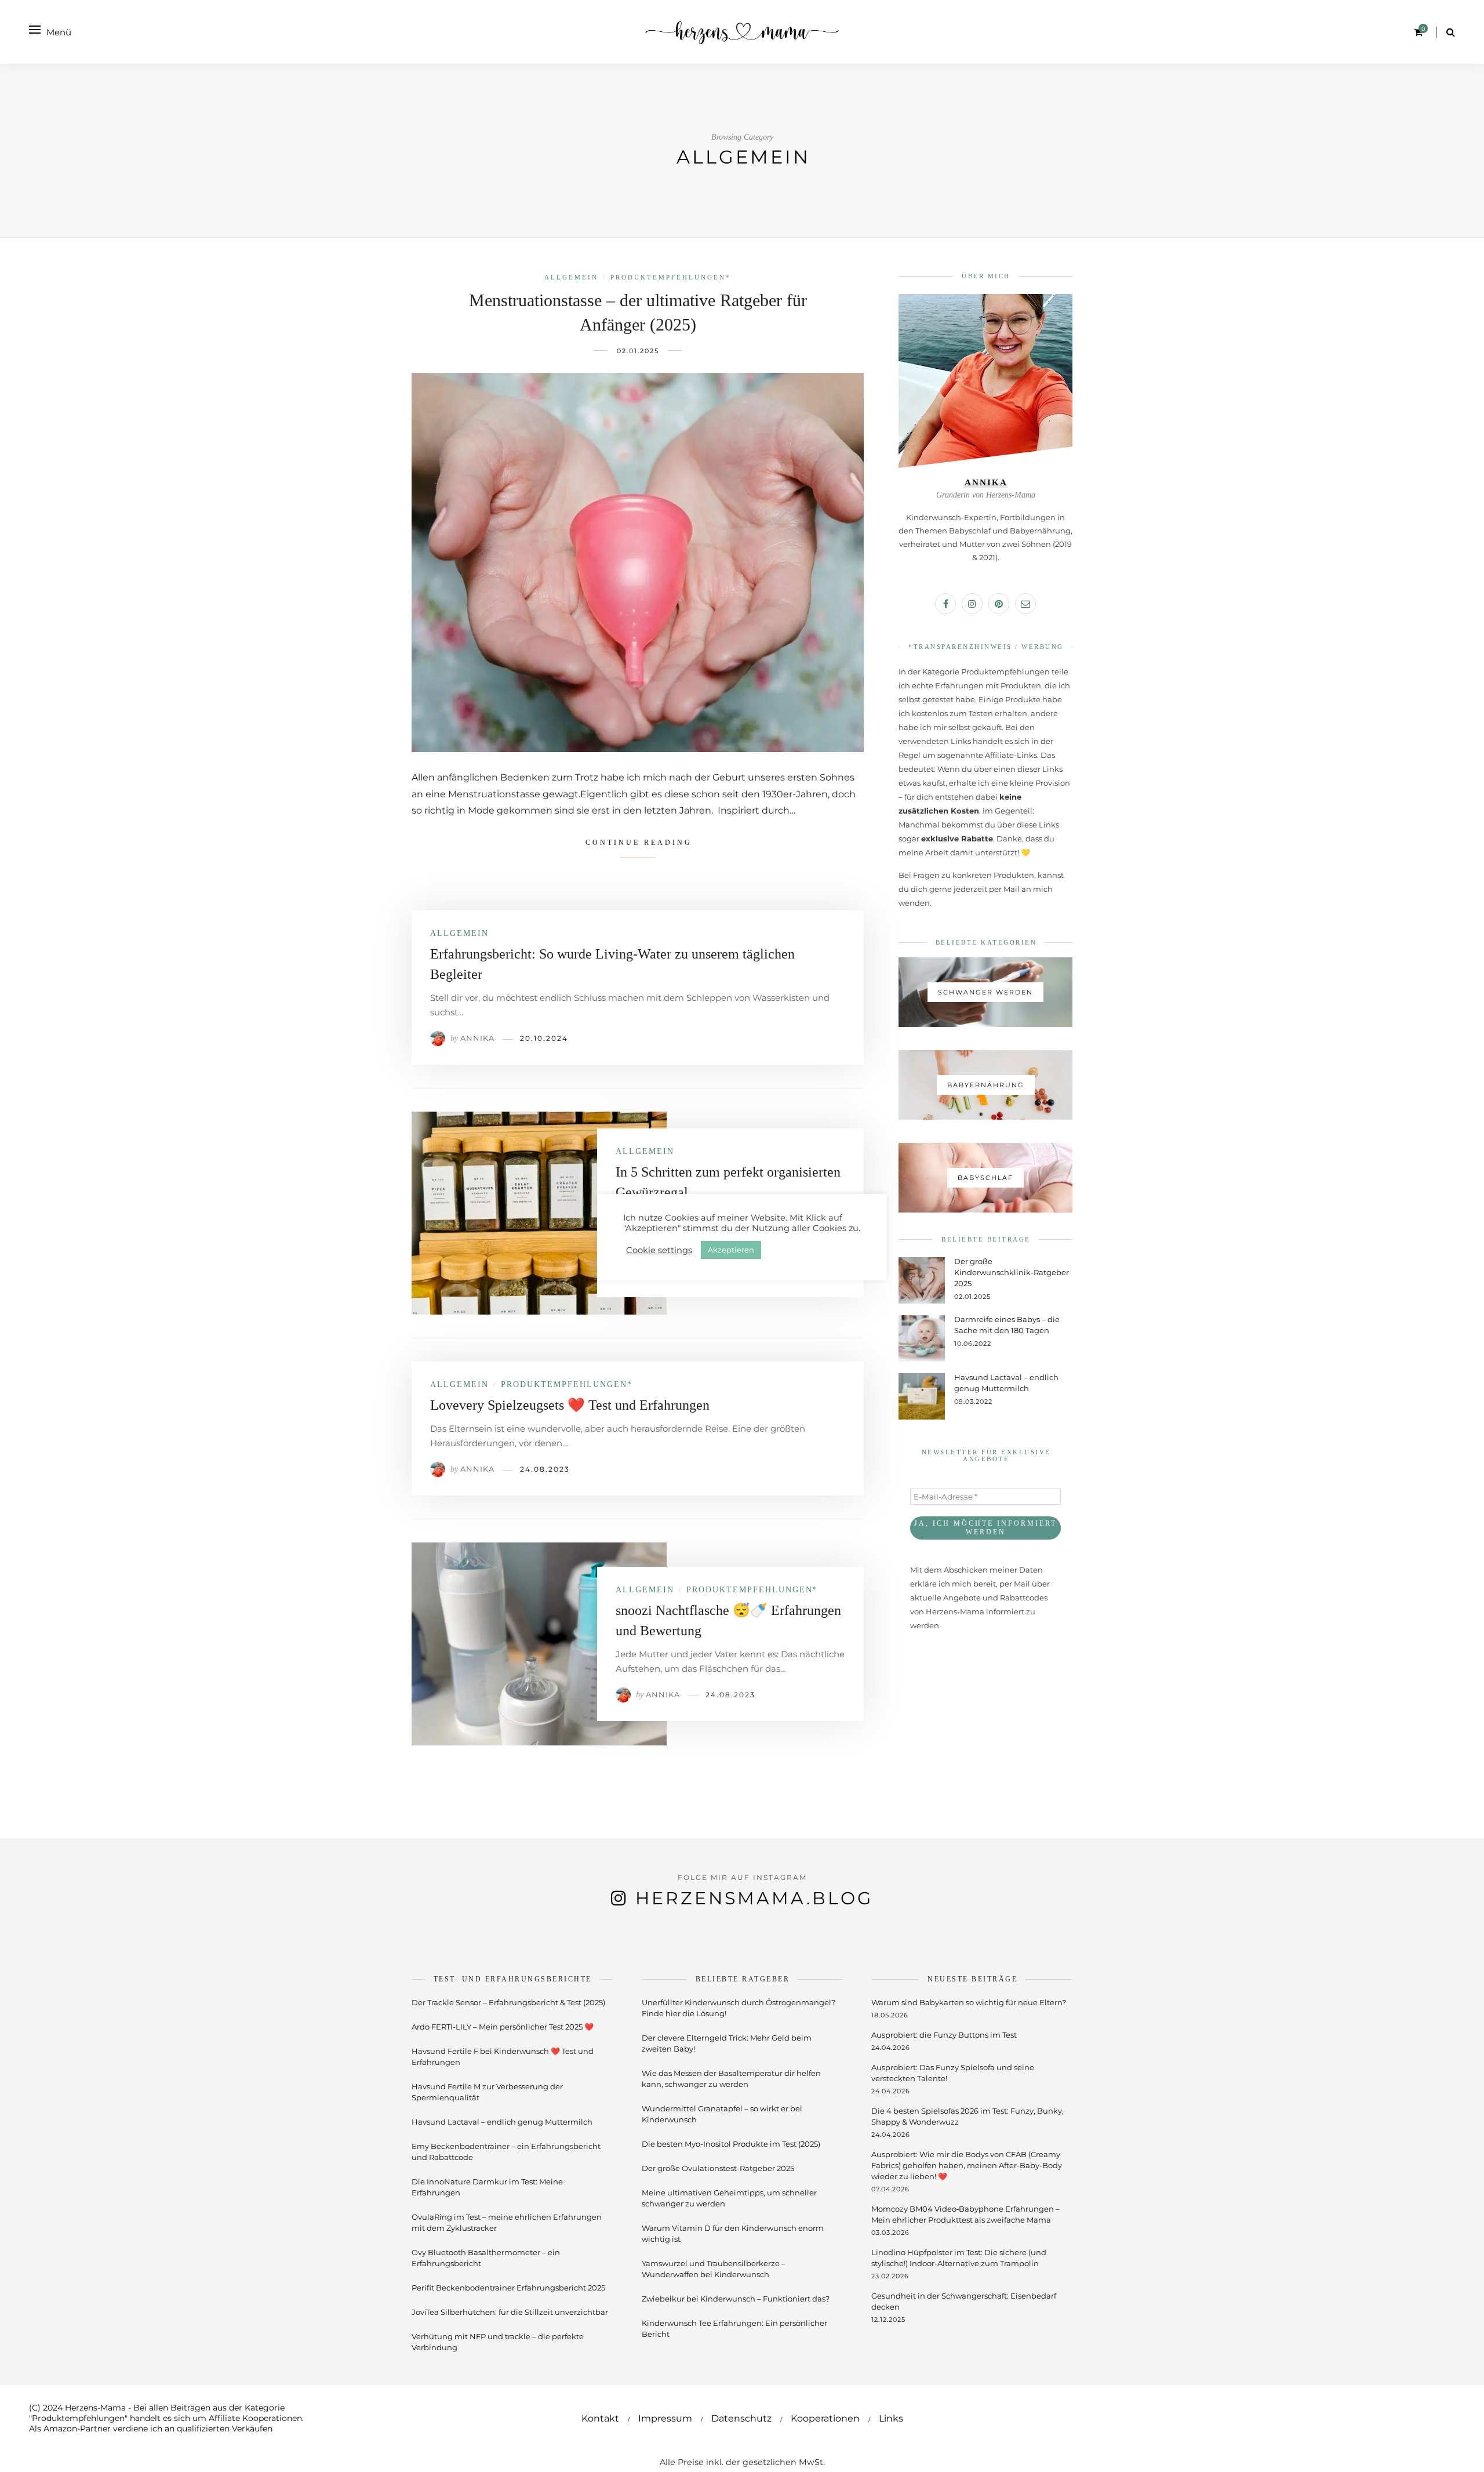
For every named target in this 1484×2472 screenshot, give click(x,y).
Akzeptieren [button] (731, 1250)
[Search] (1451, 32)
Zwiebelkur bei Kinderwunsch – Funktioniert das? (736, 2299)
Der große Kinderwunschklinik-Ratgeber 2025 (1012, 1272)
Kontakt (600, 2418)
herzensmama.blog (754, 1898)
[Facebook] (945, 604)
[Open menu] (35, 30)
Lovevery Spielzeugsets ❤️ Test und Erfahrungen (570, 1405)
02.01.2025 (638, 351)
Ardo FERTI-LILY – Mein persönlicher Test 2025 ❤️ (503, 2027)
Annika (477, 1038)
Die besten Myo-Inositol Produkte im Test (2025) (731, 2144)
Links (891, 2418)
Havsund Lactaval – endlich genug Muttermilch (502, 2122)
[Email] (1025, 604)
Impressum (665, 2418)
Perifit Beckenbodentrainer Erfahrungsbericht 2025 (508, 2288)
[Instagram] (972, 604)
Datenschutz (741, 2418)
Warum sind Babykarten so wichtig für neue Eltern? (969, 2002)
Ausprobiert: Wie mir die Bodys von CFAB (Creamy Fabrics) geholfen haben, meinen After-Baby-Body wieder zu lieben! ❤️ (967, 2165)
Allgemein (571, 277)
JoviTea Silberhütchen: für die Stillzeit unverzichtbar (510, 2312)
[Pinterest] (999, 604)
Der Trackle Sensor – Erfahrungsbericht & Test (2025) (508, 2002)
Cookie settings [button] (659, 1250)
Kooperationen (825, 2418)
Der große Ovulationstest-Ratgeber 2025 (718, 2168)
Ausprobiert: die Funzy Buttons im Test (944, 2035)
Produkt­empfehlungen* (671, 277)
